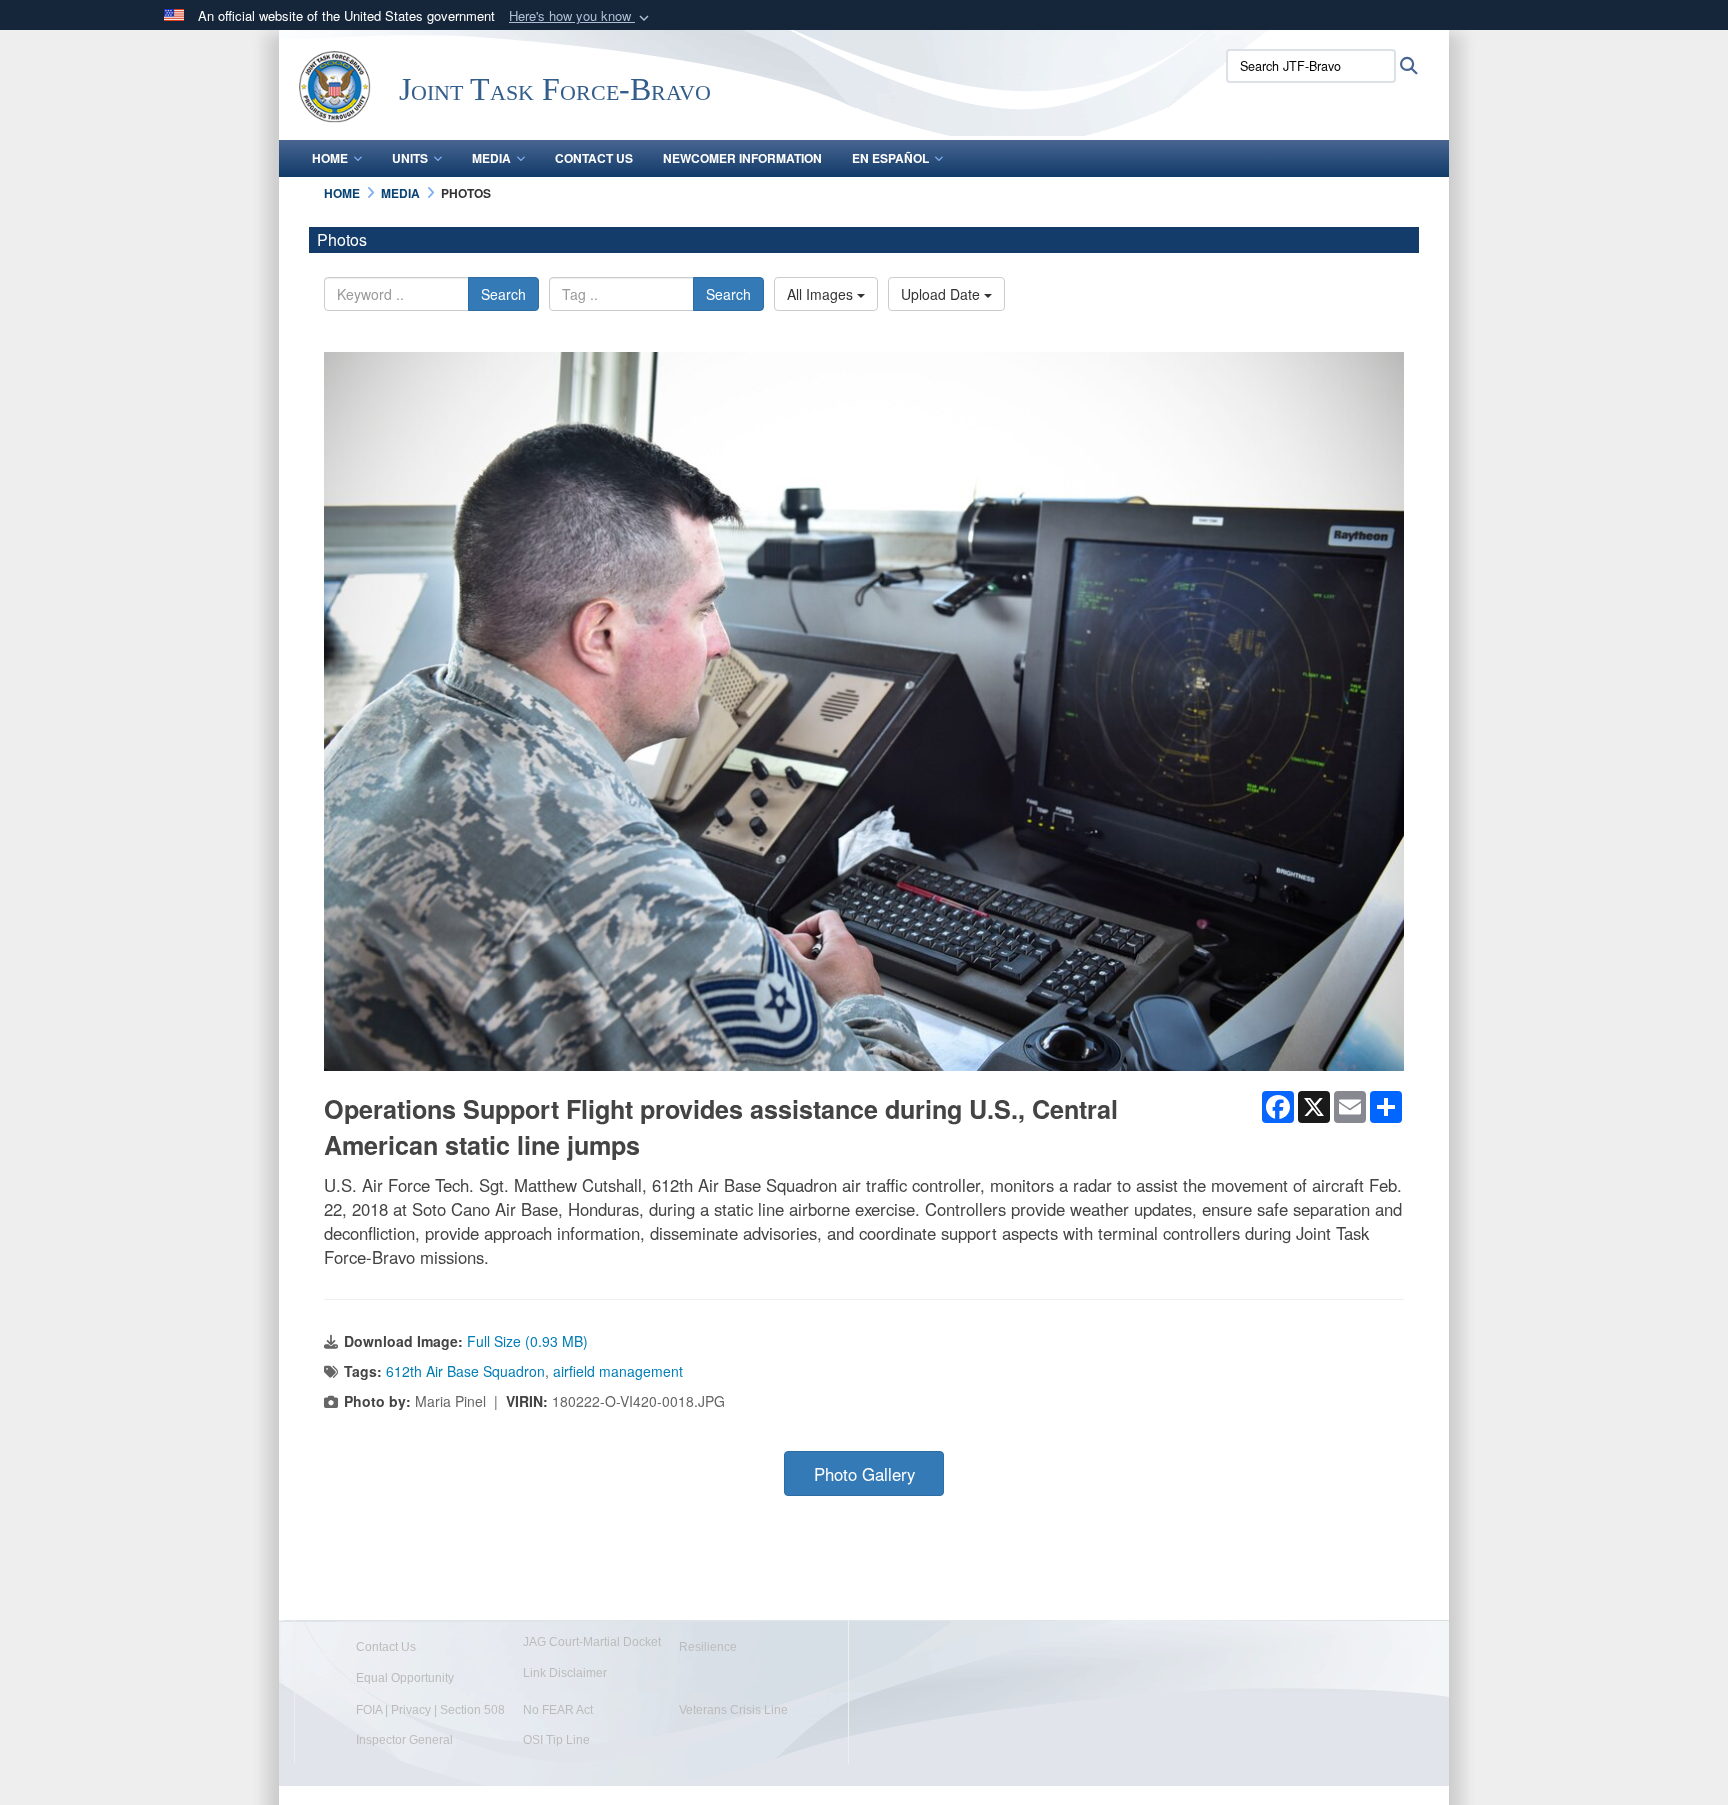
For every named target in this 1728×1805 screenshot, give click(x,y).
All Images (822, 294)
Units (410, 158)
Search (503, 294)
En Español (890, 158)
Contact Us (594, 158)
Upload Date (942, 294)
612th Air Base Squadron (465, 1371)
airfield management (618, 1371)
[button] (581, 16)
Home (330, 158)
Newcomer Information (742, 158)
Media (491, 158)
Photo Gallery (864, 1474)
